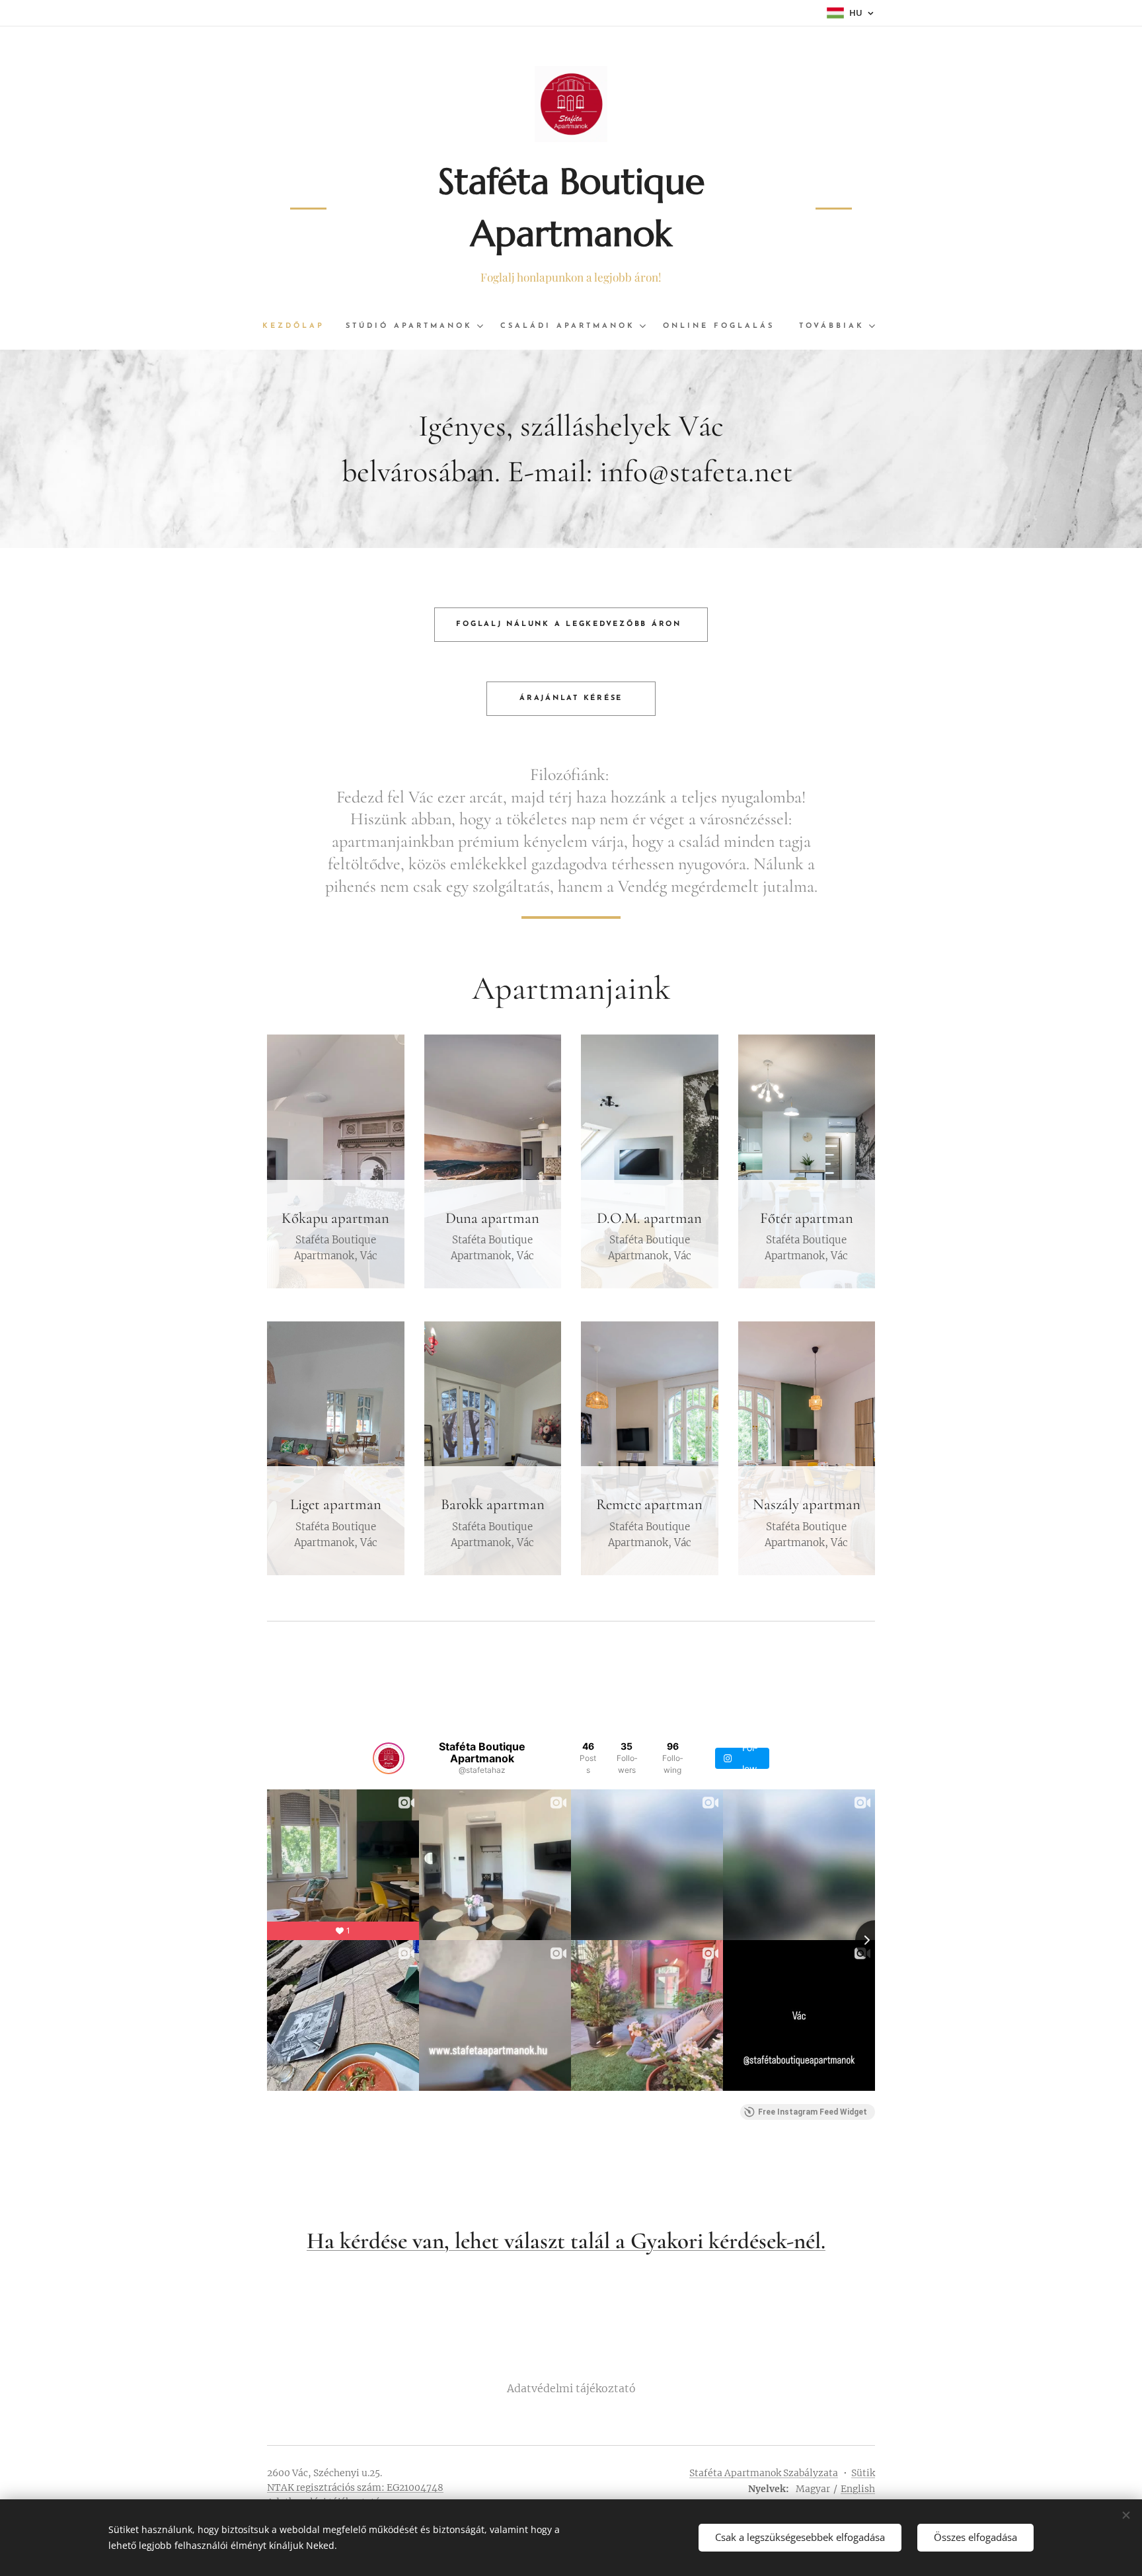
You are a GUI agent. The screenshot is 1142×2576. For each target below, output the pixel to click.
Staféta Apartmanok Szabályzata (764, 2473)
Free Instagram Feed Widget (813, 2112)
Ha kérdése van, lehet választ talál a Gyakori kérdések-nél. (566, 2241)
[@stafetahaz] (389, 1758)
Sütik (863, 2473)
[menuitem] (299, 327)
